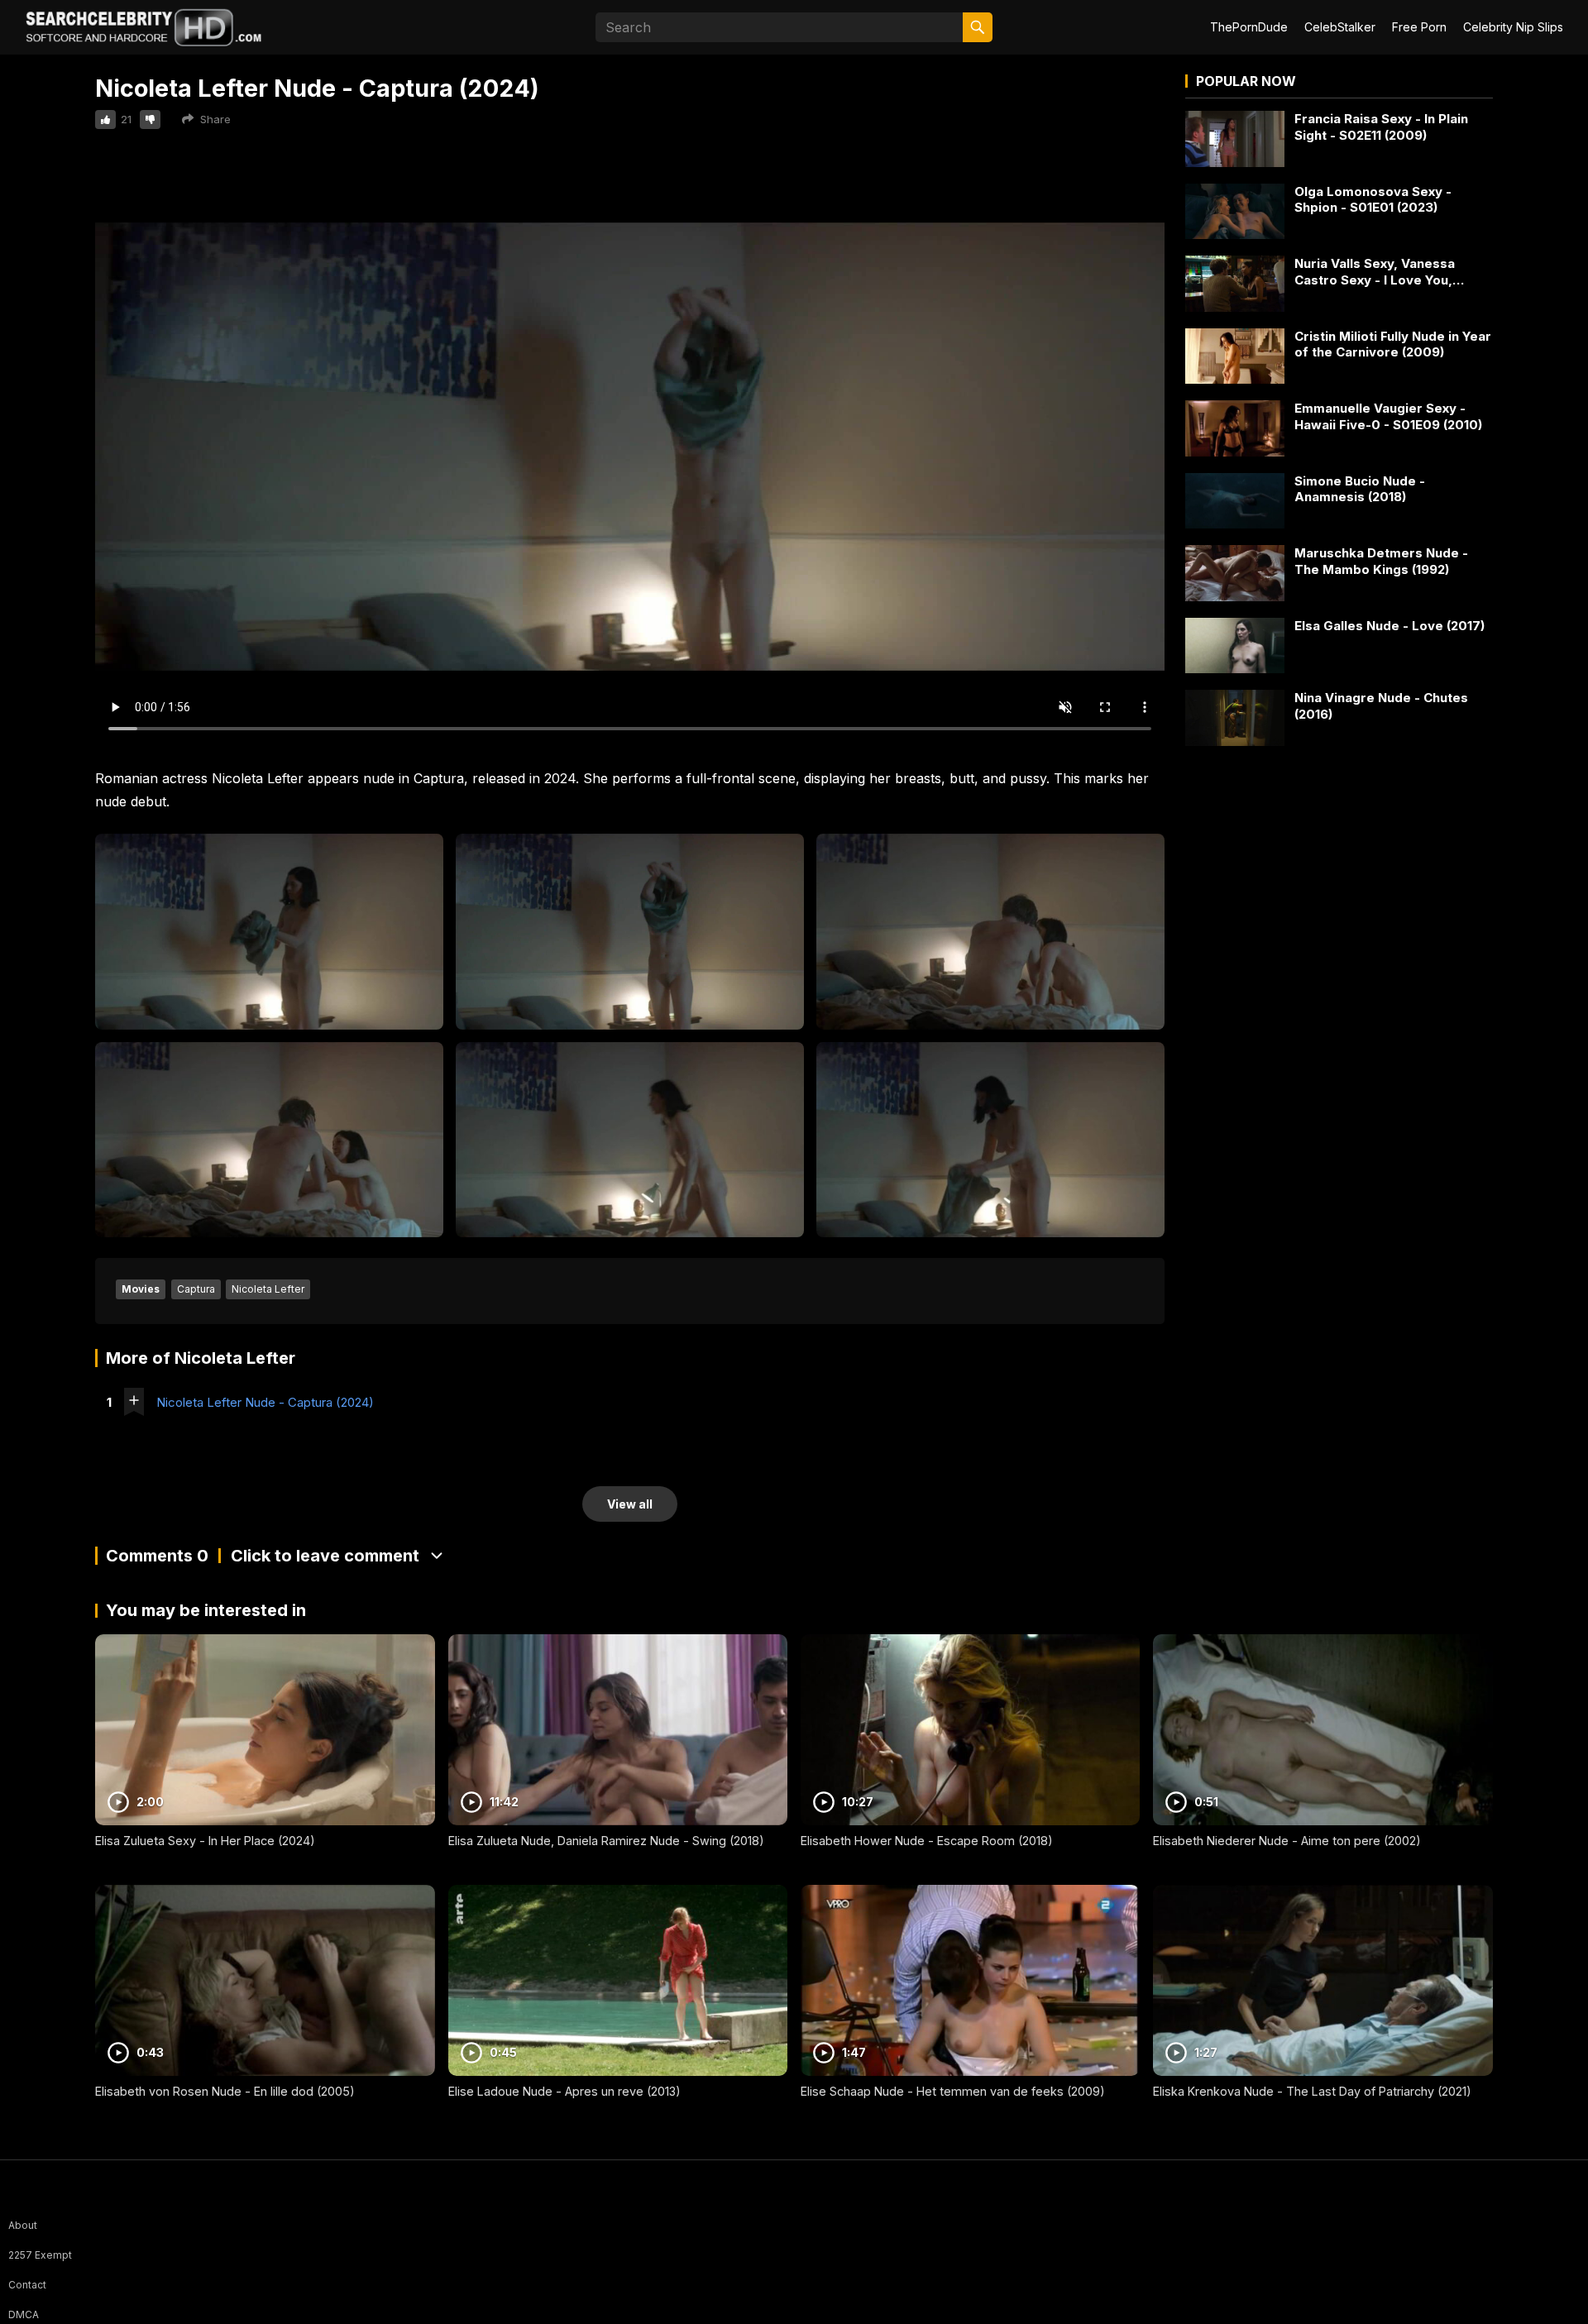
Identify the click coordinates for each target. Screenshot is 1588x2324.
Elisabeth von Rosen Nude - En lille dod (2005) (225, 2091)
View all (630, 1504)
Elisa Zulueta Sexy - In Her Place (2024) (205, 1841)
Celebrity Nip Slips (1513, 27)
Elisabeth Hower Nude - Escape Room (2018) (927, 1841)
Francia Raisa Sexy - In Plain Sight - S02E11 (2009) (1381, 127)
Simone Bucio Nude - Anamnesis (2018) (1360, 489)
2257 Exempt (40, 2255)
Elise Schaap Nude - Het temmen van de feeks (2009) (953, 2091)
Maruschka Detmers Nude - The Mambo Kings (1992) (1381, 561)
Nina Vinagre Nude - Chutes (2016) (1381, 706)
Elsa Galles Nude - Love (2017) (1389, 626)
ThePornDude (1249, 27)
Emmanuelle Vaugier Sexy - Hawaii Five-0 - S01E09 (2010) (1388, 416)
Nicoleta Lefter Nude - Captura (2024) (265, 1402)
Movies (141, 1289)
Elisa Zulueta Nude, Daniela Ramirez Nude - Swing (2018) (606, 1841)
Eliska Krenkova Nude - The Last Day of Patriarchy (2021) (1312, 2091)
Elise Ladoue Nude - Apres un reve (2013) (564, 2091)
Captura (196, 1289)
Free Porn (1419, 27)
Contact (27, 2285)
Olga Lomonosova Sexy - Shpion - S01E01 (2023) (1373, 200)
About (23, 2225)
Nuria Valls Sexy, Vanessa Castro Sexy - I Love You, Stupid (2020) (1375, 272)
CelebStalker (1340, 27)
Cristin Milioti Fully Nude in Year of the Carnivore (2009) (1393, 344)
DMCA (24, 2314)
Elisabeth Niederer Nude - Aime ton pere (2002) (1287, 1841)
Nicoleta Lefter (268, 1289)
